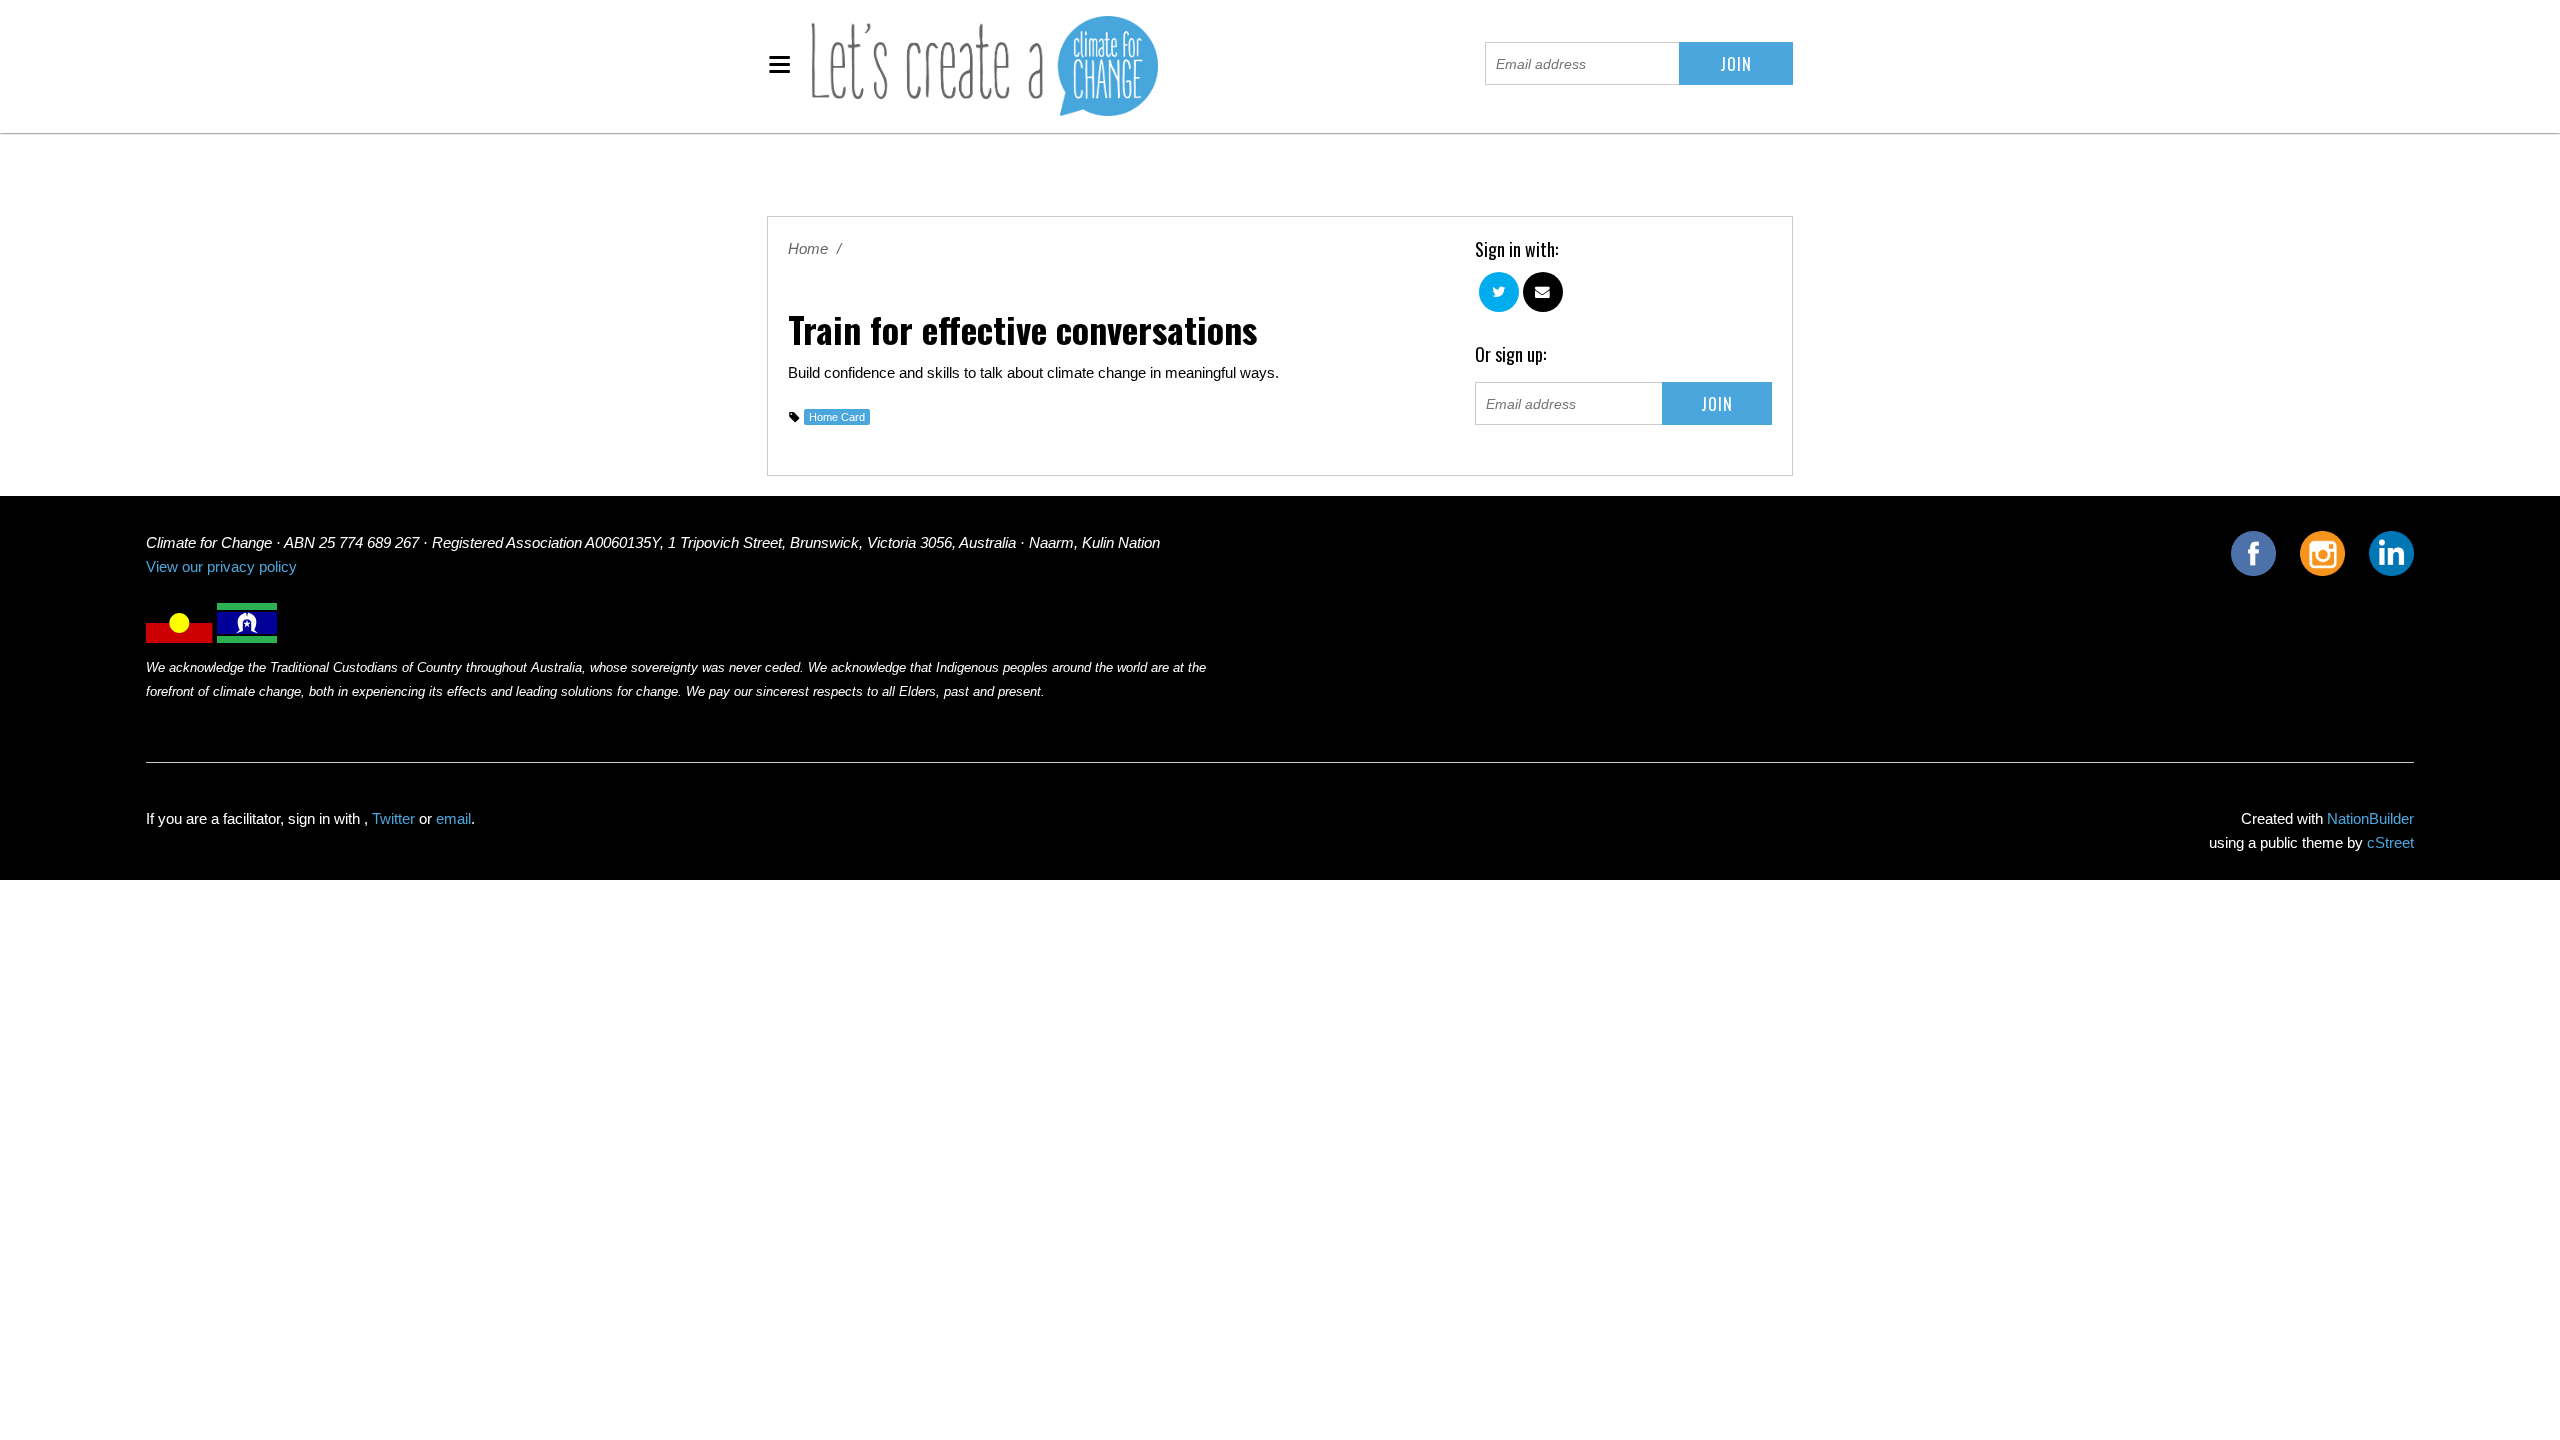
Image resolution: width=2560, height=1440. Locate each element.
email (453, 819)
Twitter (393, 819)
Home (808, 249)
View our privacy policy (221, 567)
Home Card (837, 417)
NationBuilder (2370, 819)
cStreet (2390, 843)
